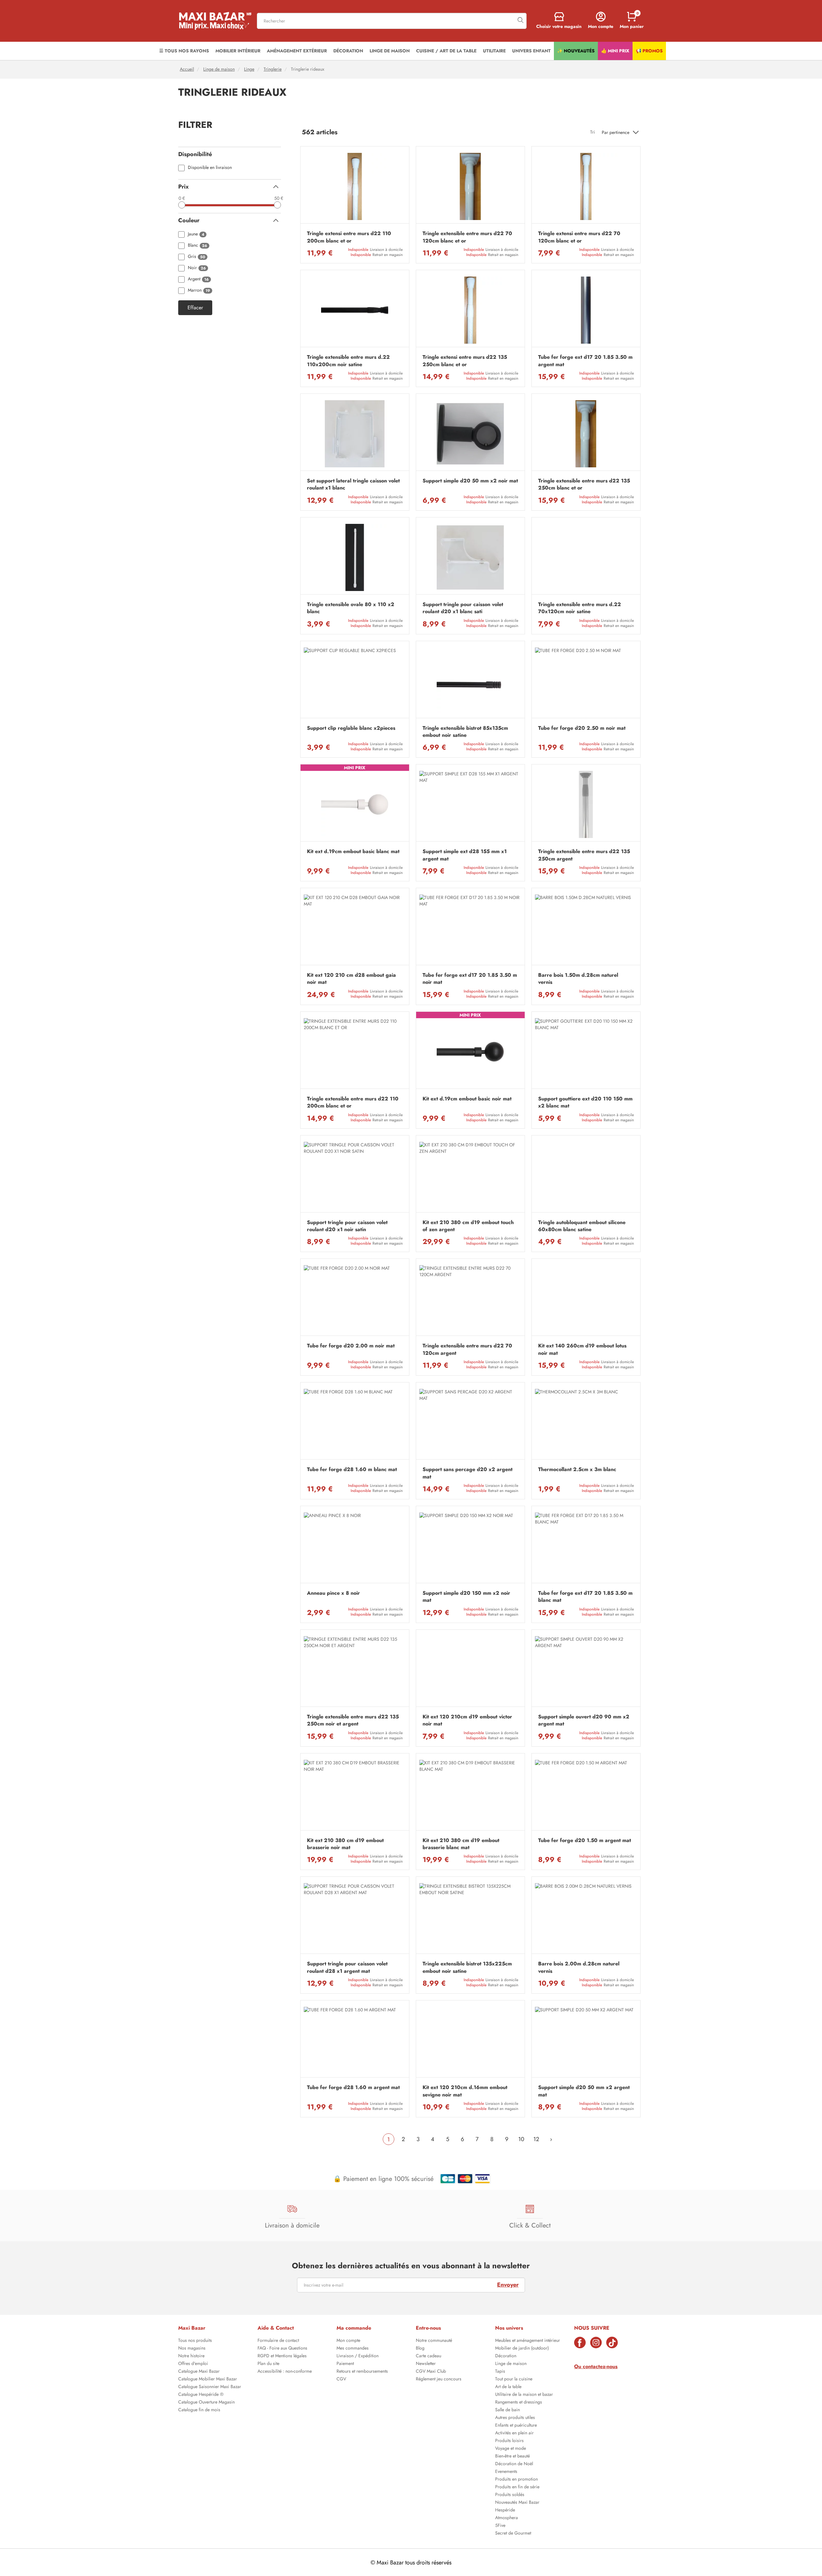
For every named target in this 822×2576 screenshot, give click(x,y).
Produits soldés (510, 2495)
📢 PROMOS (649, 51)
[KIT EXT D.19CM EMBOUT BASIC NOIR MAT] (470, 1052)
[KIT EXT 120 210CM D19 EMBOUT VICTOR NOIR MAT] (470, 1670)
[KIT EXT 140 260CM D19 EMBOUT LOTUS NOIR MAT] (586, 1299)
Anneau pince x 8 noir (333, 1593)
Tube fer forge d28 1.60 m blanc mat (352, 1469)
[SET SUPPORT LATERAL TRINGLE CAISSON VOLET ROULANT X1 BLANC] (355, 434)
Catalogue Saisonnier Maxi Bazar (210, 2387)
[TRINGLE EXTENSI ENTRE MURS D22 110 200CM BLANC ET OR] (355, 186)
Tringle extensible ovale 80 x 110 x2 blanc (351, 608)
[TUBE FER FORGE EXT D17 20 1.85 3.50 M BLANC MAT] (586, 1546)
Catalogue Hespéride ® (201, 2395)
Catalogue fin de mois (199, 2410)
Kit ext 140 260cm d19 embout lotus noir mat (582, 1349)
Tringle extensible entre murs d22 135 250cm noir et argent (353, 1720)
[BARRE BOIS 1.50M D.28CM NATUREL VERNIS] (586, 928)
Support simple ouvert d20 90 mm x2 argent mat (584, 1720)
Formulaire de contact (278, 2341)
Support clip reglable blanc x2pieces (351, 728)
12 (536, 2139)
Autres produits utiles (515, 2418)
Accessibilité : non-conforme (285, 2372)
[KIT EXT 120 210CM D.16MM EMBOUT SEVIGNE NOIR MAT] (470, 2040)
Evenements (506, 2472)
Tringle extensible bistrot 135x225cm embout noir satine (467, 1967)
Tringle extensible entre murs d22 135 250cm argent (584, 855)
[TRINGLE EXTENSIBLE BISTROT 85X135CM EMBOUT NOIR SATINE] (470, 681)
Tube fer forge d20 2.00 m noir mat (351, 1346)
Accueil (187, 69)
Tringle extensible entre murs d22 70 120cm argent (467, 1349)
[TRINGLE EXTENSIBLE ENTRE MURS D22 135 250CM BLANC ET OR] (586, 434)
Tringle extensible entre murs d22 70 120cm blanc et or (467, 237)
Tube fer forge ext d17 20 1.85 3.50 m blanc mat (585, 1597)
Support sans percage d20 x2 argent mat (468, 1473)
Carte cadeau (428, 2356)
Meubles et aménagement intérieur (528, 2341)
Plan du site (268, 2364)
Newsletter (426, 2364)
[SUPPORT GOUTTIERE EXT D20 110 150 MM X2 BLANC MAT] (586, 1052)
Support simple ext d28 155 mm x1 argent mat (465, 855)
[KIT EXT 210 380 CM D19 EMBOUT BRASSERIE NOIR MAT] (355, 1793)
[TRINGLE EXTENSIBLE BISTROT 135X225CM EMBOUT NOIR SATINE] (470, 1917)
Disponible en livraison (210, 168)
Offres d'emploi (193, 2364)
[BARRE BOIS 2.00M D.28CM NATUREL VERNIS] (586, 1917)
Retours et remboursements (362, 2372)
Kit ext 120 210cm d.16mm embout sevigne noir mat (465, 2091)
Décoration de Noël (514, 2464)
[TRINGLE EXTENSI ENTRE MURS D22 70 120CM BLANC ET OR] (586, 186)
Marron (199, 291)
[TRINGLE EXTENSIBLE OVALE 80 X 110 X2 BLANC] (355, 557)
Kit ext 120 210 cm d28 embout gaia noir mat (351, 979)
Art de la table (508, 2387)
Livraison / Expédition (358, 2356)
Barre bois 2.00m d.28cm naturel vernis (579, 1967)
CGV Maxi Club (431, 2372)
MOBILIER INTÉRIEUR (238, 51)
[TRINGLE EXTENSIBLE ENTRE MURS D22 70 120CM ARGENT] (470, 1299)
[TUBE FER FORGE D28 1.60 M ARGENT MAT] (355, 2040)
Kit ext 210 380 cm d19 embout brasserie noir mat (345, 1844)
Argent (198, 279)
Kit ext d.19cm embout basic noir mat (467, 1099)
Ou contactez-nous (596, 2366)
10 (521, 2139)
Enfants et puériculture (516, 2426)
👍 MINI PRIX (615, 51)
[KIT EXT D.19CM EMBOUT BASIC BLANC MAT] (355, 804)
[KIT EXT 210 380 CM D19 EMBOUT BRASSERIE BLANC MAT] (470, 1793)
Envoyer (508, 2285)
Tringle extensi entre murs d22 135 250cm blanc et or (465, 361)
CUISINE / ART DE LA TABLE (446, 51)
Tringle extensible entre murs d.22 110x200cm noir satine (348, 361)
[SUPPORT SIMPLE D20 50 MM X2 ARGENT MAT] (586, 2040)
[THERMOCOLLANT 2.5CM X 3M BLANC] (586, 1422)
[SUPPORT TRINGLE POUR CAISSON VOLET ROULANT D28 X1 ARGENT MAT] (355, 1917)
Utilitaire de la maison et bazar (524, 2395)
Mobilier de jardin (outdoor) (522, 2349)
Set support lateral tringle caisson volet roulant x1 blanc (353, 484)
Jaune (196, 234)
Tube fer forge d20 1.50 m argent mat (585, 1840)
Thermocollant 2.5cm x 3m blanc (577, 1469)
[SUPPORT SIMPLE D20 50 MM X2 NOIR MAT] (470, 434)
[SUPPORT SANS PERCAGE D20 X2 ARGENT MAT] (470, 1422)
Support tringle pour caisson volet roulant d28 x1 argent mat (347, 1967)
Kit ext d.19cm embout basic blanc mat (353, 851)
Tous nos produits (195, 2341)
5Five (500, 2526)
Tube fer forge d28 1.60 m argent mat (353, 2087)
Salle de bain (507, 2410)
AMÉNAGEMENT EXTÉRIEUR (297, 51)
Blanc (197, 246)
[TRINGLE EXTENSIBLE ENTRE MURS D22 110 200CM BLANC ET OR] (355, 1052)
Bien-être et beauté (512, 2457)
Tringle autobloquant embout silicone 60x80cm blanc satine (582, 1226)
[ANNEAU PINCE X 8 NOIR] (355, 1546)
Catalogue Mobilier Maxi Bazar (208, 2379)
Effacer (195, 308)
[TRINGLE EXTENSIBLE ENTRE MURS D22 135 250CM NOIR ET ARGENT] (355, 1670)
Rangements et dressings (519, 2403)
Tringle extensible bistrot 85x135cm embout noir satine (465, 732)
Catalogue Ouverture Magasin (206, 2403)
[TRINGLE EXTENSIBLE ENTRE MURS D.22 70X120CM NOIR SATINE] (586, 557)
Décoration (506, 2356)
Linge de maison (219, 69)
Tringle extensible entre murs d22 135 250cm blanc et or (584, 484)
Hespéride (505, 2510)
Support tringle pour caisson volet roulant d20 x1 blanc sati (463, 608)
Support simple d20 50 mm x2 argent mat (584, 2091)
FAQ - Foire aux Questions (282, 2349)
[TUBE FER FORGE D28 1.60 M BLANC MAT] (355, 1422)
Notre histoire (191, 2356)
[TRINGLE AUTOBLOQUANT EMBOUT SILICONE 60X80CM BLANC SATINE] (586, 1175)
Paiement (345, 2364)
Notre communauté (434, 2341)
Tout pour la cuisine (514, 2379)
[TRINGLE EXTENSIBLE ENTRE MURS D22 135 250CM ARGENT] (586, 804)
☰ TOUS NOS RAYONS (184, 51)
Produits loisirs (509, 2441)
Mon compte (348, 2341)
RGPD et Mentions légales (282, 2356)
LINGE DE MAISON (390, 51)
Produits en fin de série (517, 2487)
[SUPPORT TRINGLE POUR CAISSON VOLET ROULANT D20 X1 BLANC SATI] (470, 557)
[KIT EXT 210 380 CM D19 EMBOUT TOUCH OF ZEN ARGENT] (470, 1175)
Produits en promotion (516, 2480)
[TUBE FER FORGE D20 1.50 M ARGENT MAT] (586, 1793)
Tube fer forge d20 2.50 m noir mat (582, 728)
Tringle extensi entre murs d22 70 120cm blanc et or (579, 237)
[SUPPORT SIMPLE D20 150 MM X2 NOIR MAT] (470, 1546)
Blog (420, 2349)
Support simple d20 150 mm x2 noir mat (466, 1597)
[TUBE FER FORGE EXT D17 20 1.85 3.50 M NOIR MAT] (470, 928)
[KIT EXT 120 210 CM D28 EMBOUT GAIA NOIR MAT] (355, 928)
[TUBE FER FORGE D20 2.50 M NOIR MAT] (586, 681)
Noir (197, 268)
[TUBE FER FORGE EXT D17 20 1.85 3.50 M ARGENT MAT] (586, 310)
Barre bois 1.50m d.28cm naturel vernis (578, 979)
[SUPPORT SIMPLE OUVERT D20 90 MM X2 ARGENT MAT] (586, 1670)
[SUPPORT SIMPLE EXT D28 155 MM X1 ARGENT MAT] (470, 804)
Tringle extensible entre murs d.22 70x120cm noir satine (580, 608)
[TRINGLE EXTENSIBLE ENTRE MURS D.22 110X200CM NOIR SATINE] (355, 310)
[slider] (182, 205)
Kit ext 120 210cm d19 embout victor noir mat (467, 1720)
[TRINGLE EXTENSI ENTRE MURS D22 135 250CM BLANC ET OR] (470, 310)
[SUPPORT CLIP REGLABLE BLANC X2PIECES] (355, 681)
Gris (197, 257)
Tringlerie (273, 69)
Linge (249, 69)
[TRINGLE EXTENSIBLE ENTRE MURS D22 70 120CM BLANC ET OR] (470, 186)
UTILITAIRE (494, 51)
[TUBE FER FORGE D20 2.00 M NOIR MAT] (355, 1299)
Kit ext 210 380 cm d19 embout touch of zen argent (468, 1226)
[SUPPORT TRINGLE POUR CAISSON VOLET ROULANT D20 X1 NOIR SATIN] (355, 1175)
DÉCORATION (348, 51)
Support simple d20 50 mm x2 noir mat (470, 481)
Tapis (500, 2372)
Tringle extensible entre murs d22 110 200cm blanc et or (353, 1102)
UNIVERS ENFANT (531, 51)
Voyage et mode (511, 2449)
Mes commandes (353, 2349)
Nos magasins (192, 2349)
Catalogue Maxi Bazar (199, 2372)
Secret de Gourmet (513, 2534)
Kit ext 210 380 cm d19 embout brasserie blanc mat (461, 1844)
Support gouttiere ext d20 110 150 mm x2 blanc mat (585, 1102)
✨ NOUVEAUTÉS (576, 51)
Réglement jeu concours (439, 2379)
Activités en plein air (514, 2433)
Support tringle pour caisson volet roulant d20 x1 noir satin (347, 1226)
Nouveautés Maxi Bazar (517, 2503)
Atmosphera (507, 2518)
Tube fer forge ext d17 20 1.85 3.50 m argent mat (585, 361)
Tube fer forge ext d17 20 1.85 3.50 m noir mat (470, 979)
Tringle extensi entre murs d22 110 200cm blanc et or (349, 237)
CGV (341, 2379)
